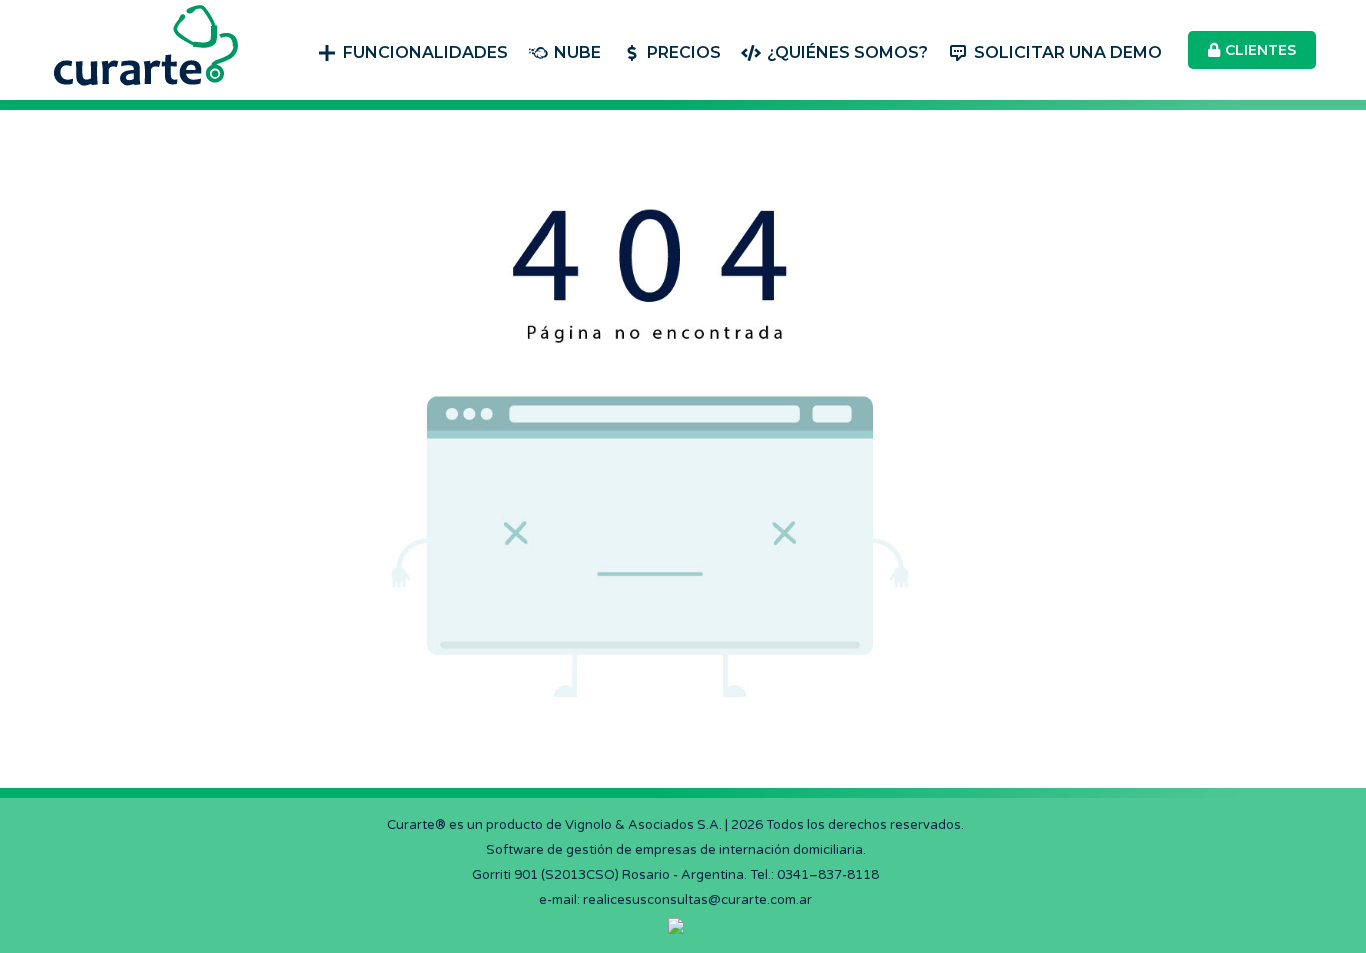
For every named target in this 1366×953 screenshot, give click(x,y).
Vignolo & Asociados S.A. (643, 825)
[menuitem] (412, 50)
